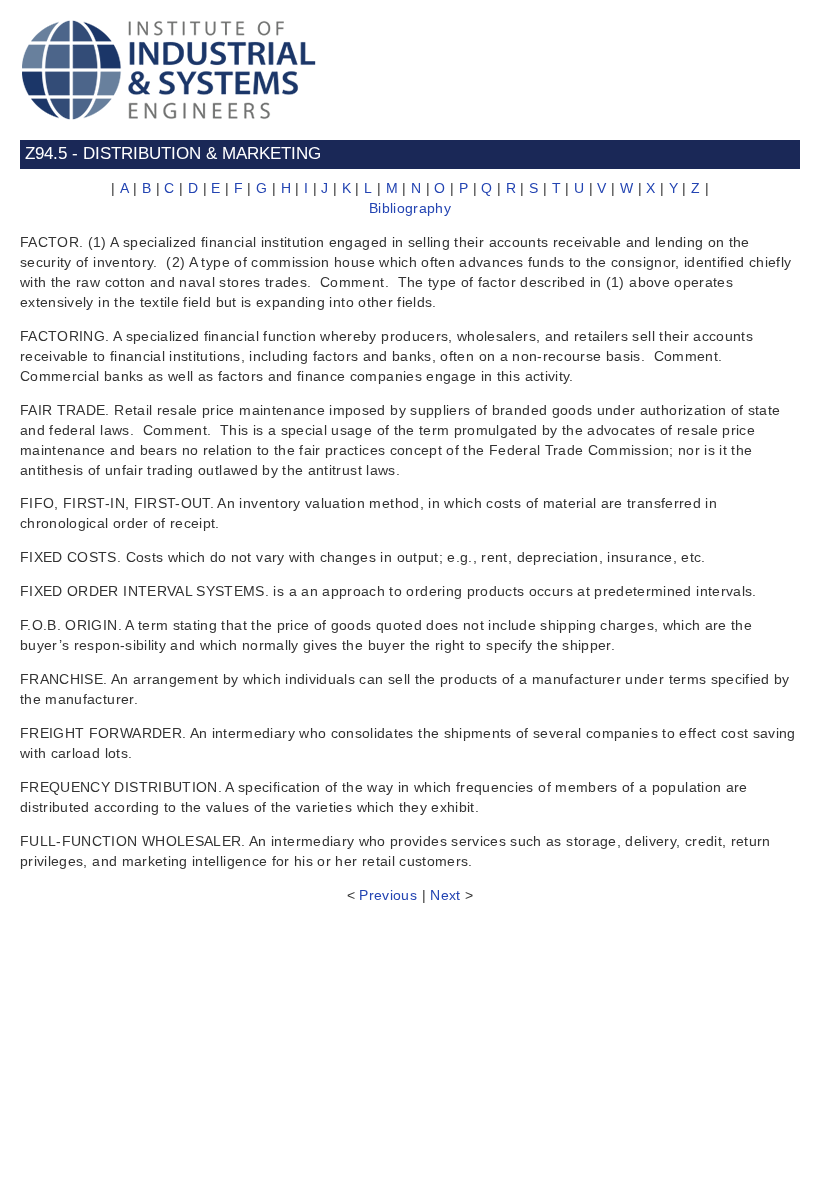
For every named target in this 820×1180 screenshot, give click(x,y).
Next (445, 895)
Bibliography (410, 208)
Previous (388, 895)
